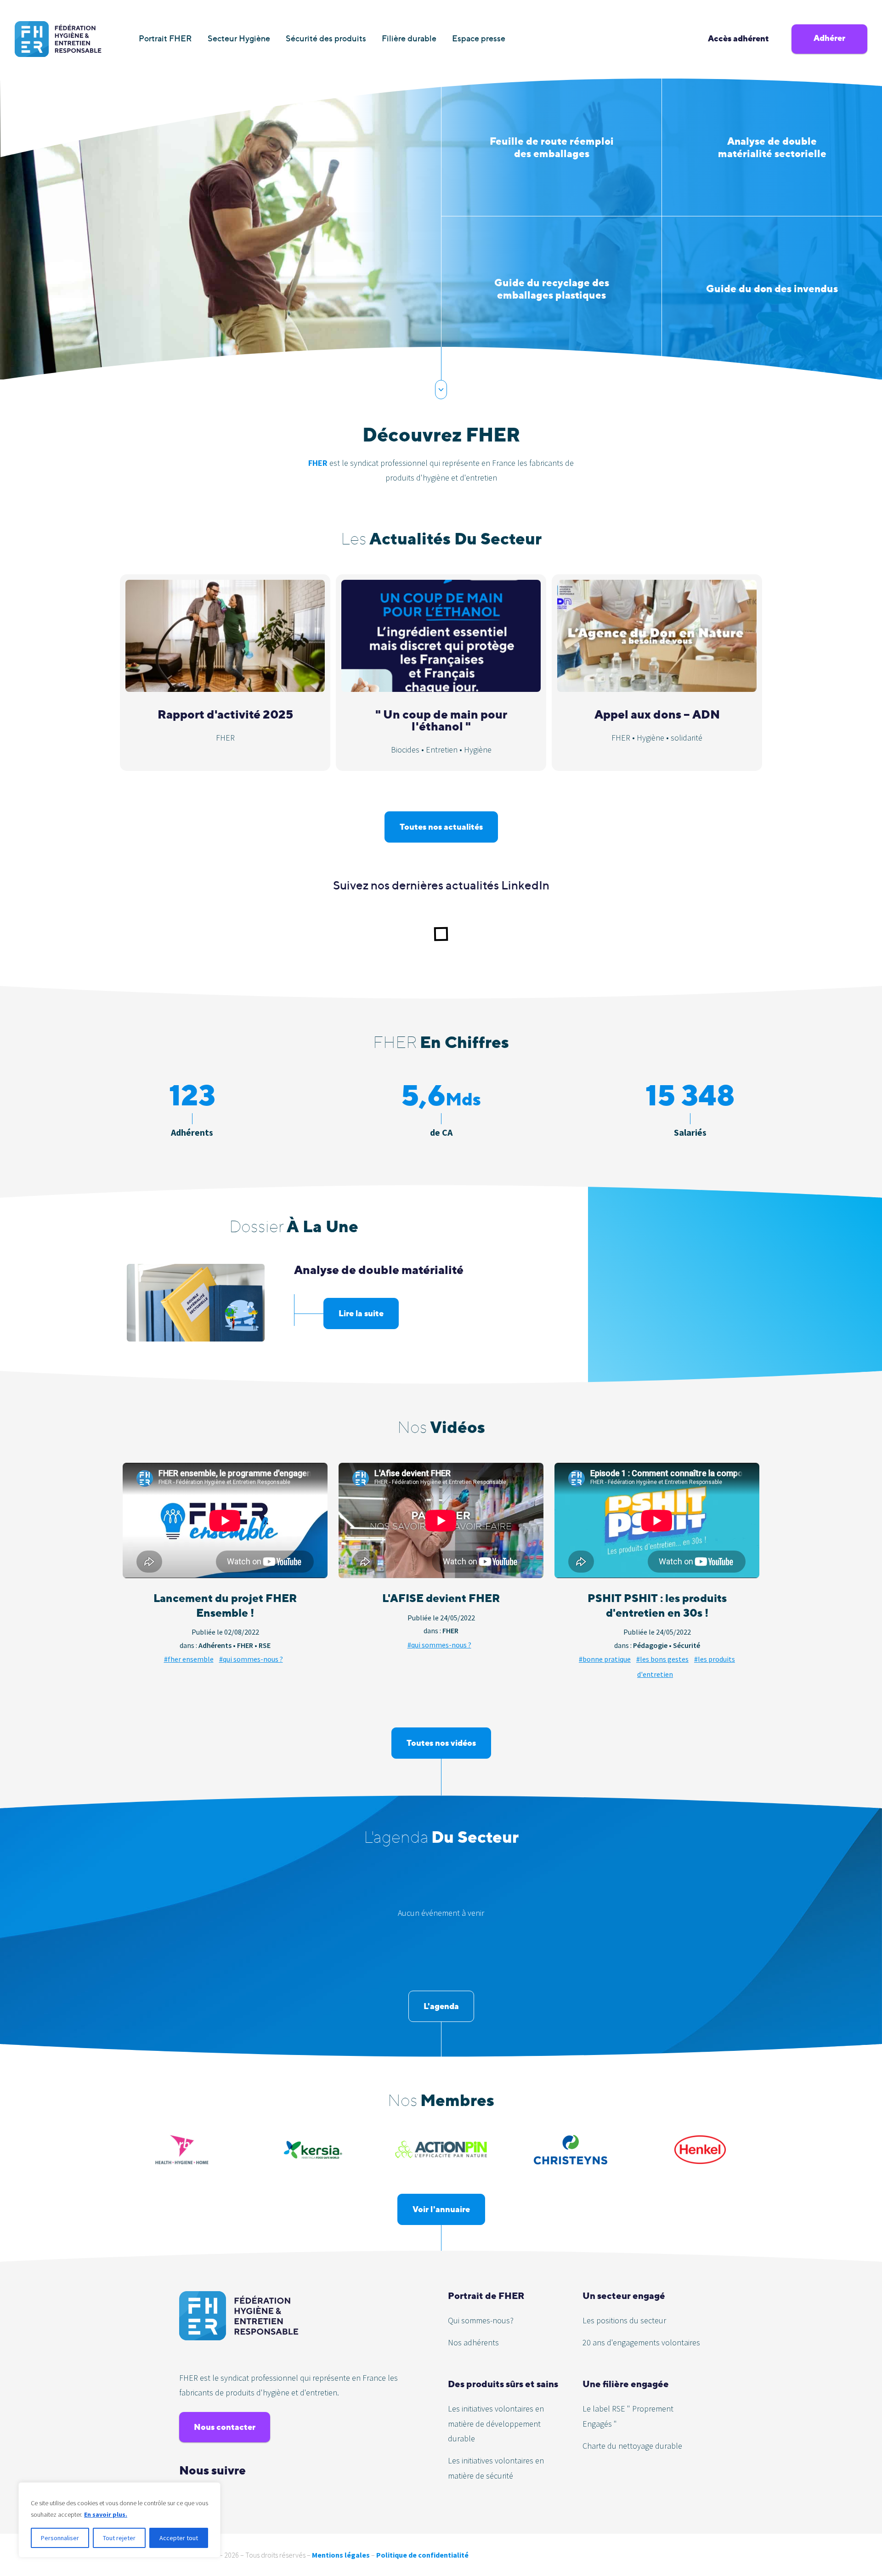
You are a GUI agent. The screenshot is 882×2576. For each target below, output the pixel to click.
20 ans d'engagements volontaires (641, 2342)
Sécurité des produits (326, 38)
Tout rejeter (119, 2538)
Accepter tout (179, 2538)
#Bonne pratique (605, 1659)
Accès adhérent (738, 38)
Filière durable (409, 38)
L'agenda (441, 2006)
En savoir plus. (106, 2514)
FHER (318, 463)
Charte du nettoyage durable (632, 2446)
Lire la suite (361, 1313)
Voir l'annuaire (441, 2209)
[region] (119, 2520)
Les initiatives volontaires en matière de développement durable (496, 2423)
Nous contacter (225, 2427)
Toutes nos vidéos (441, 1743)
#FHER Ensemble (189, 1659)
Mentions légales (341, 2555)
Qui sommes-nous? (481, 2320)
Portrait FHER (165, 38)
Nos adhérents (473, 2342)
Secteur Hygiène (239, 38)
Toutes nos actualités (441, 827)
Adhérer (829, 38)
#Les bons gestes (662, 1659)
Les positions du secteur (624, 2320)
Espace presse (479, 38)
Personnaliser (60, 2538)
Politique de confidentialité (422, 2555)
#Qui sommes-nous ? (251, 1659)
